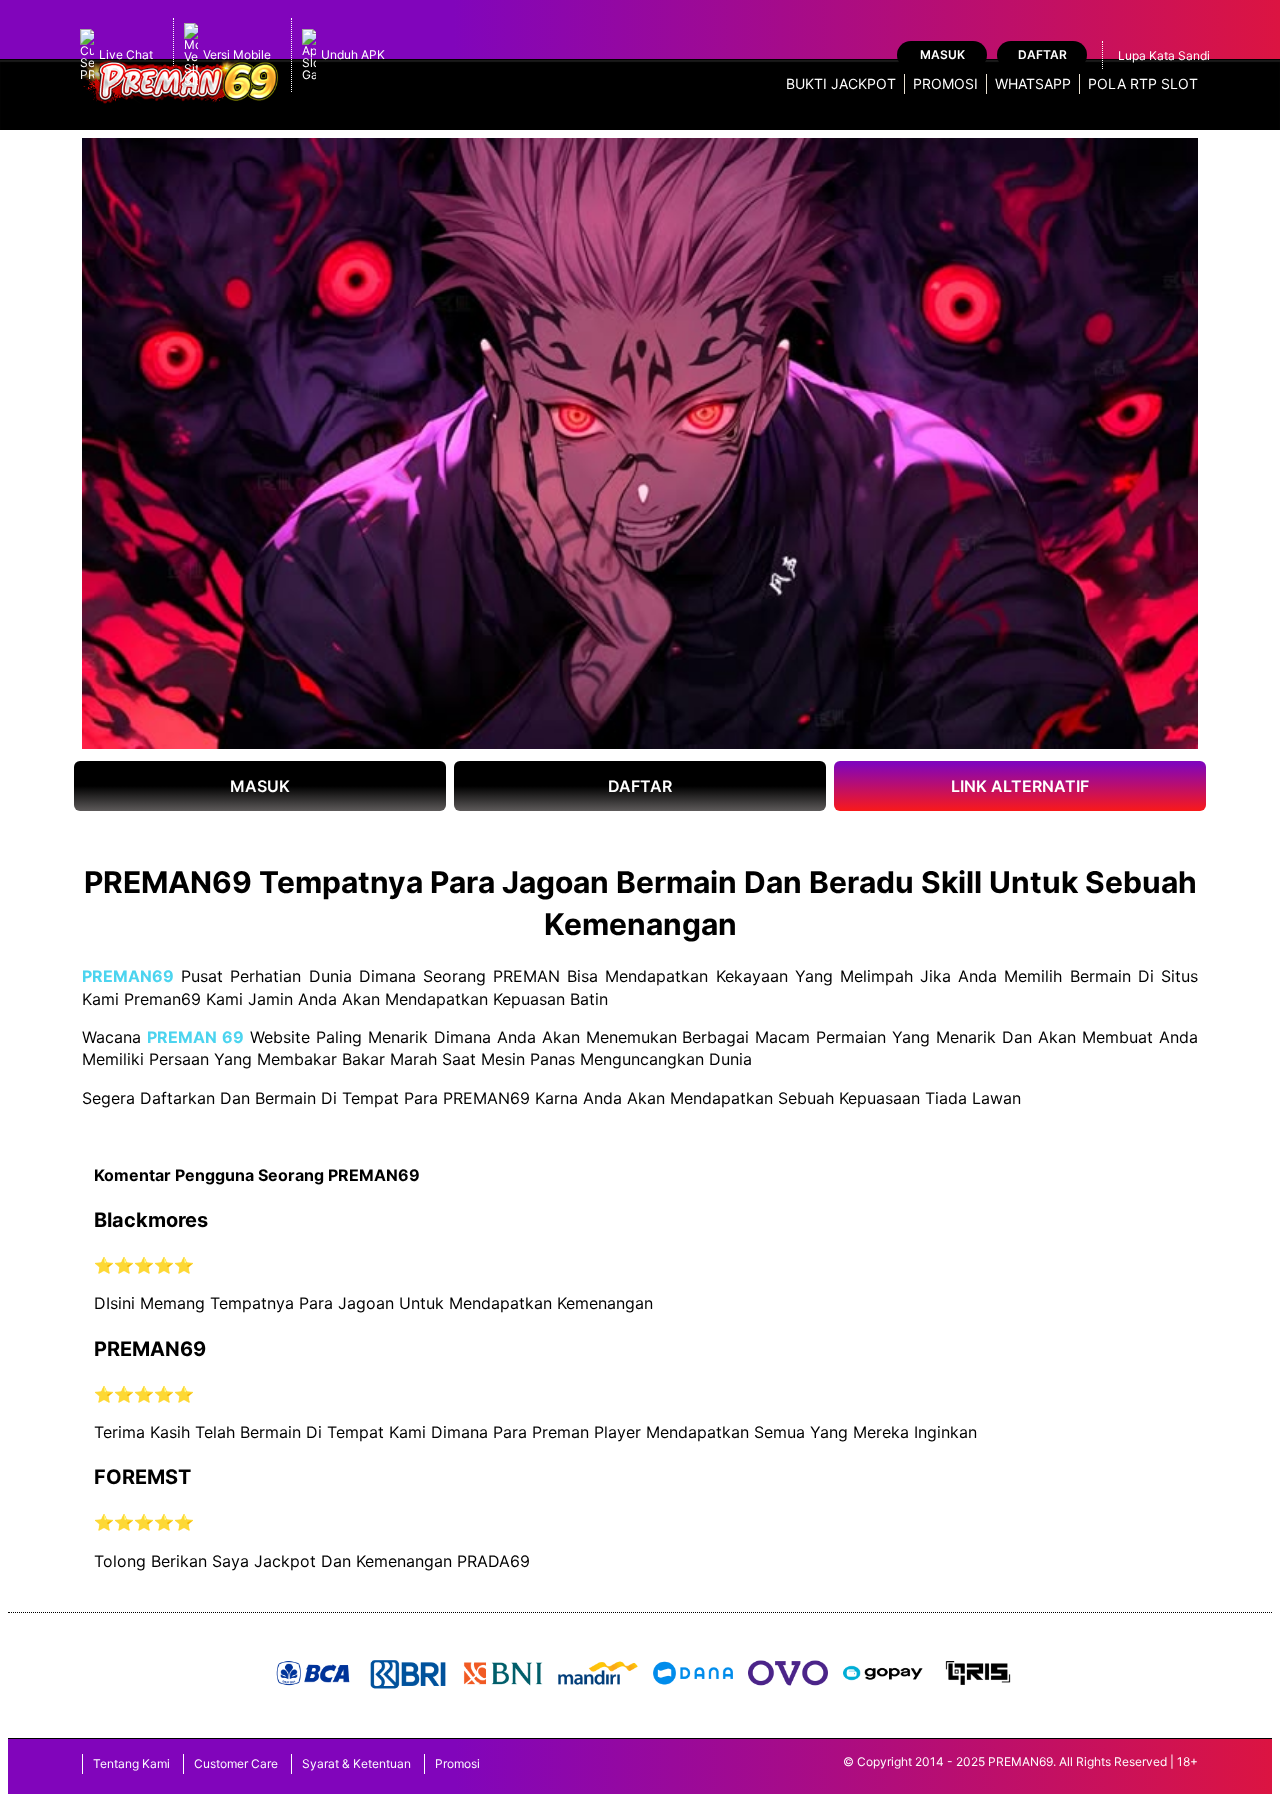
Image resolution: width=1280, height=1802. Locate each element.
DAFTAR (640, 786)
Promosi (945, 83)
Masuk (942, 54)
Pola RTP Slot (1143, 83)
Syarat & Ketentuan (356, 1763)
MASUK (260, 786)
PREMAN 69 (195, 1037)
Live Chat (126, 54)
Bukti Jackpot (841, 83)
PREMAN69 (128, 976)
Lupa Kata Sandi (1164, 55)
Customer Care (236, 1763)
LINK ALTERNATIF (1020, 786)
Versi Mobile (237, 54)
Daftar (1042, 54)
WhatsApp (1033, 83)
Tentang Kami (131, 1763)
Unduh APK (353, 54)
